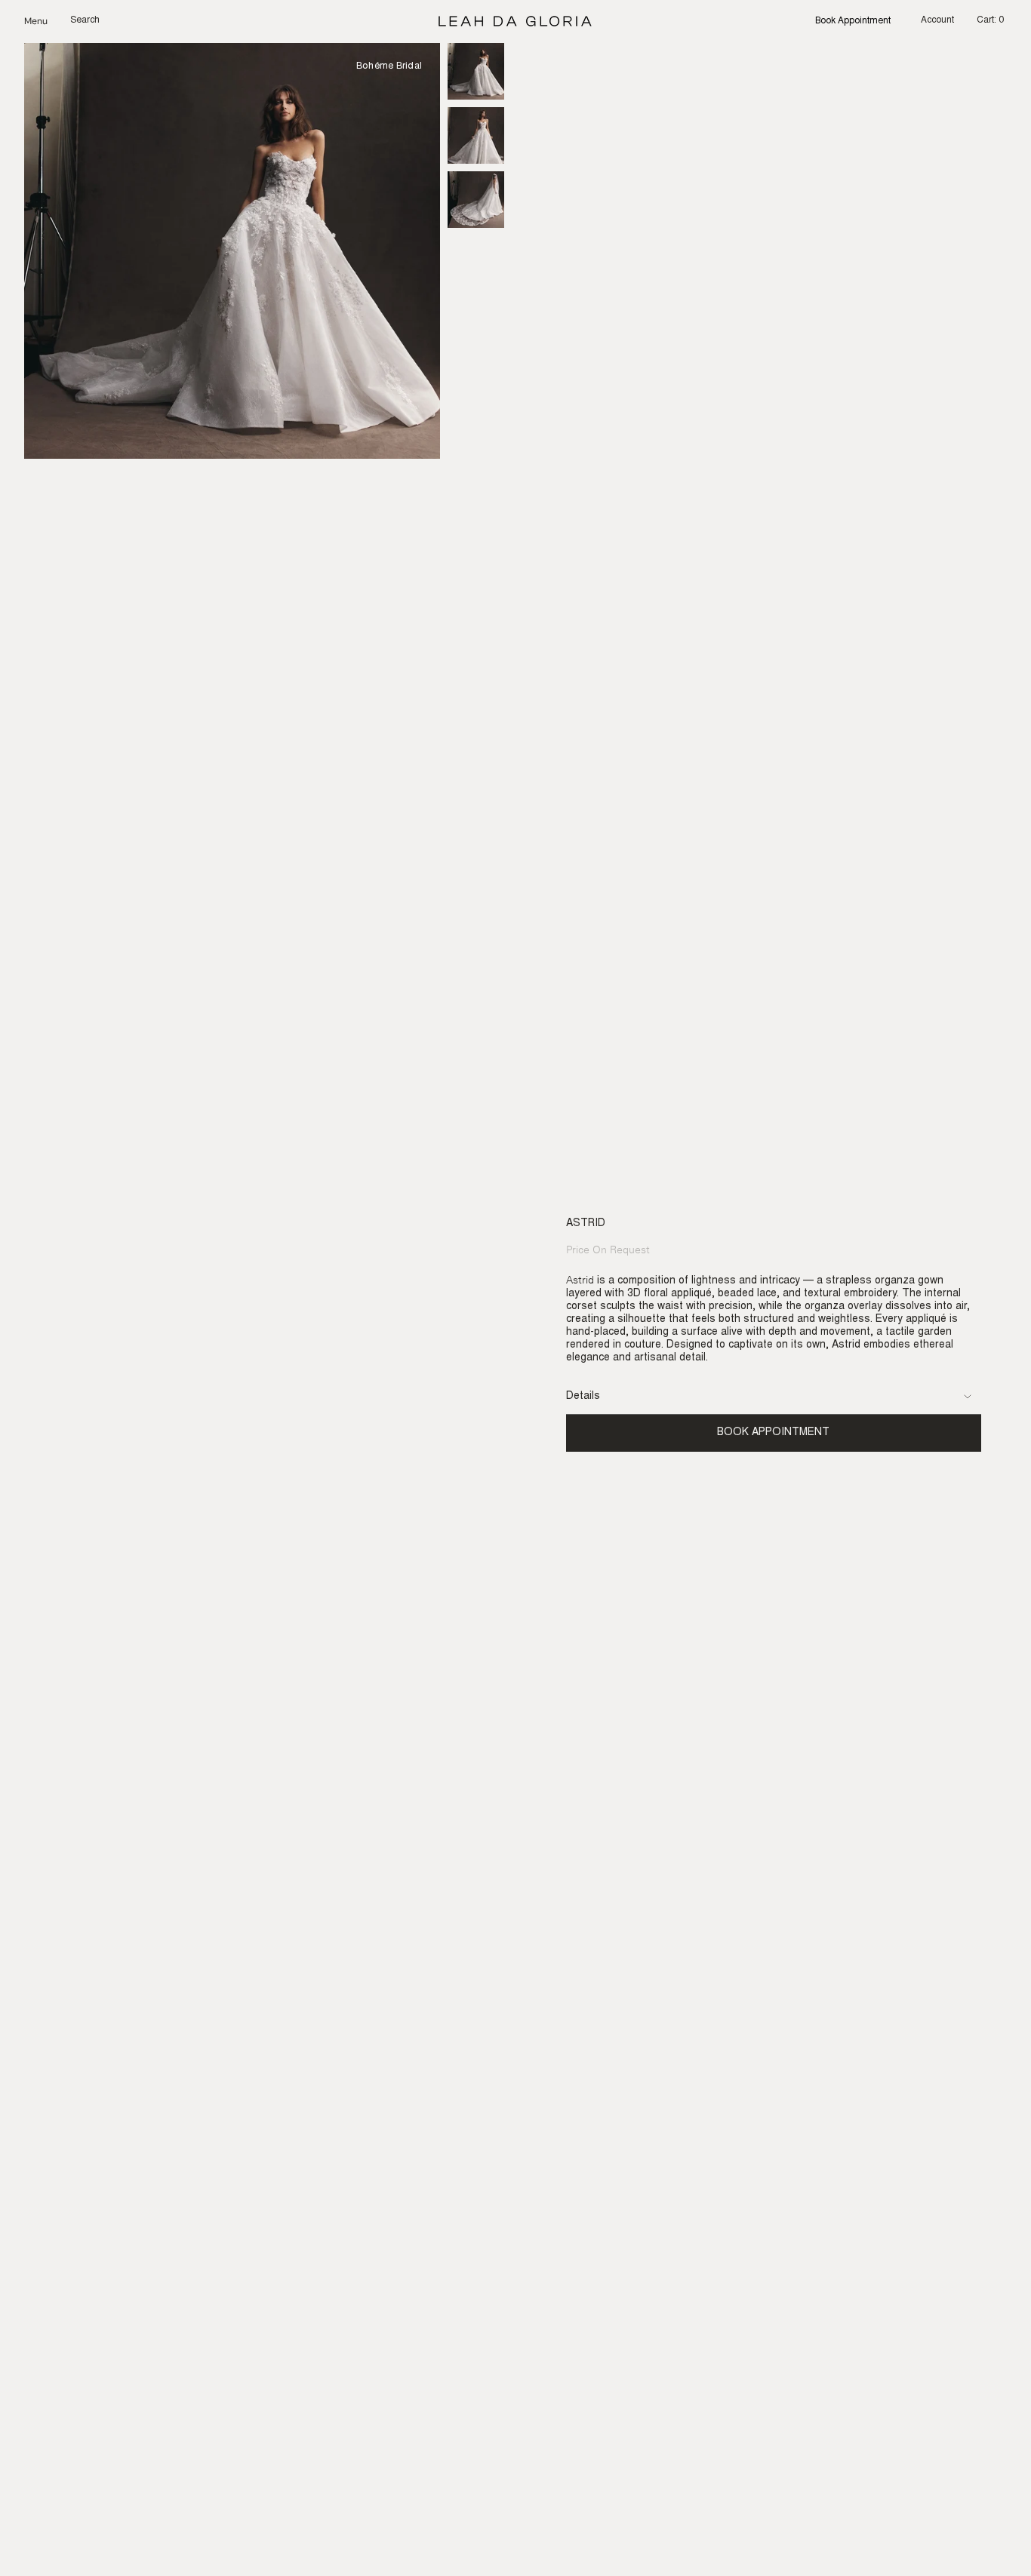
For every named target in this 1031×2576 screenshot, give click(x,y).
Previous (24, 251)
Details (583, 1397)
